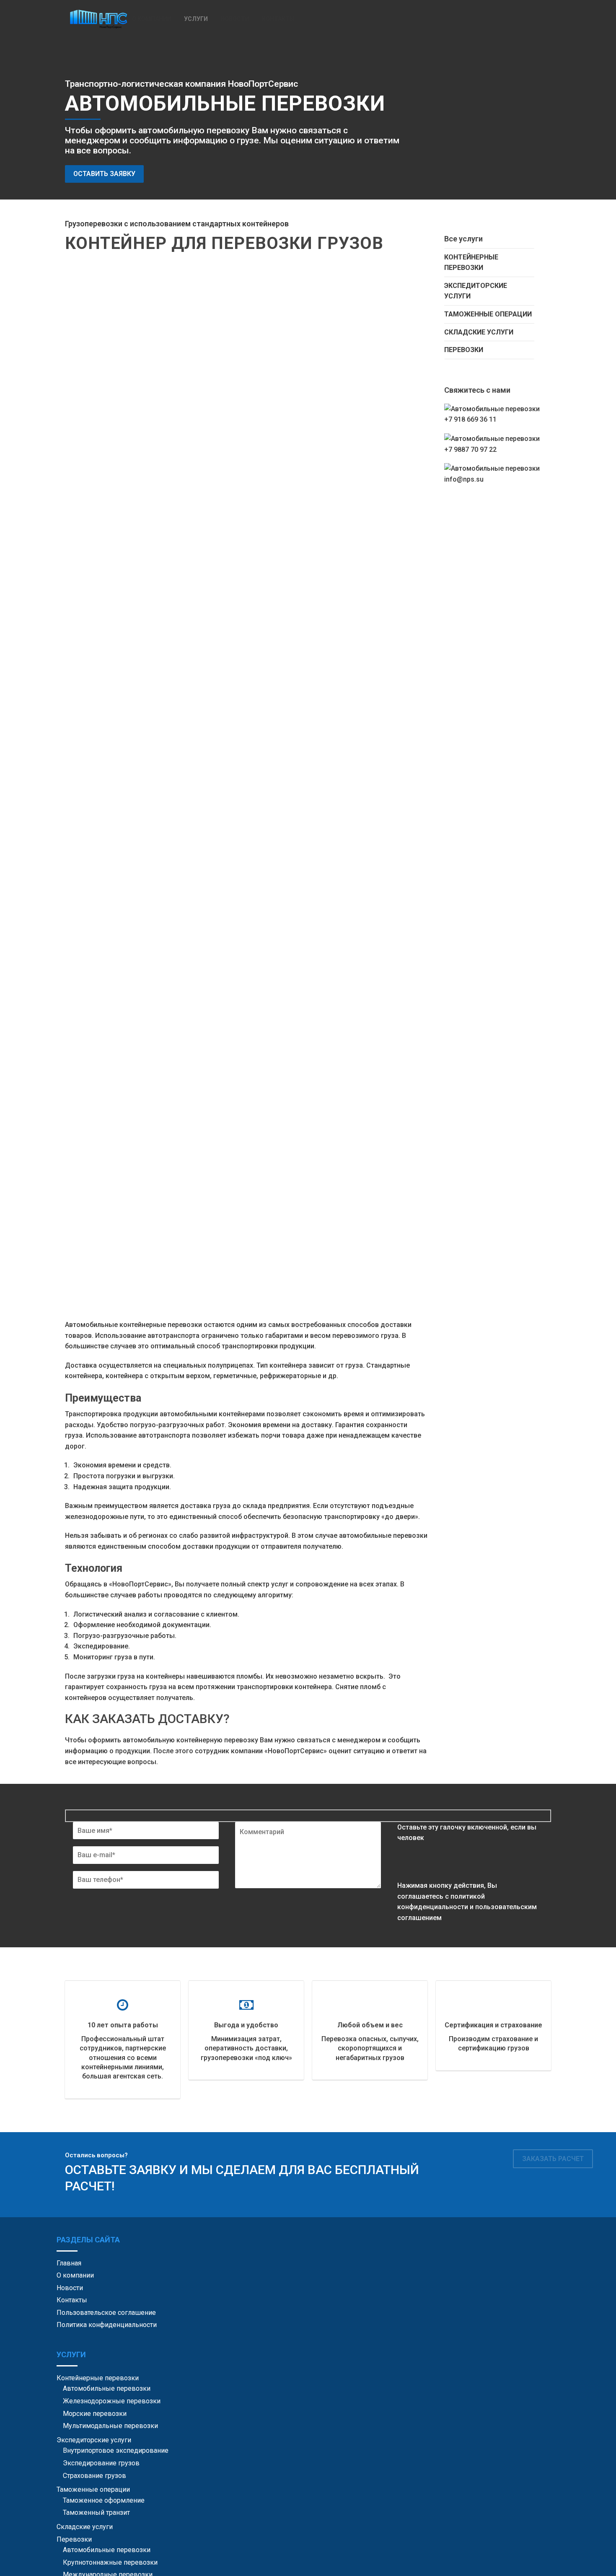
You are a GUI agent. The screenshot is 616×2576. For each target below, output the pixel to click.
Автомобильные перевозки (107, 2388)
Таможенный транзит (96, 2513)
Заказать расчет (553, 2159)
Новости (235, 19)
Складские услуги (479, 332)
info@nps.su (464, 479)
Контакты (278, 19)
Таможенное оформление (104, 2500)
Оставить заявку (104, 174)
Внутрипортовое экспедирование (116, 2450)
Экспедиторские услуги (476, 291)
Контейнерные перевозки (471, 263)
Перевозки (464, 350)
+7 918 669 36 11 (470, 419)
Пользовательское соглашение (106, 2313)
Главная (69, 2263)
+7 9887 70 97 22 (470, 450)
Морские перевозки (95, 2414)
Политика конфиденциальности (107, 2325)
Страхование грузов (94, 2476)
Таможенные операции (488, 314)
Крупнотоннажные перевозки (110, 2562)
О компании (152, 19)
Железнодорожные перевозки (112, 2401)
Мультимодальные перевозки (110, 2426)
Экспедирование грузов (101, 2463)
